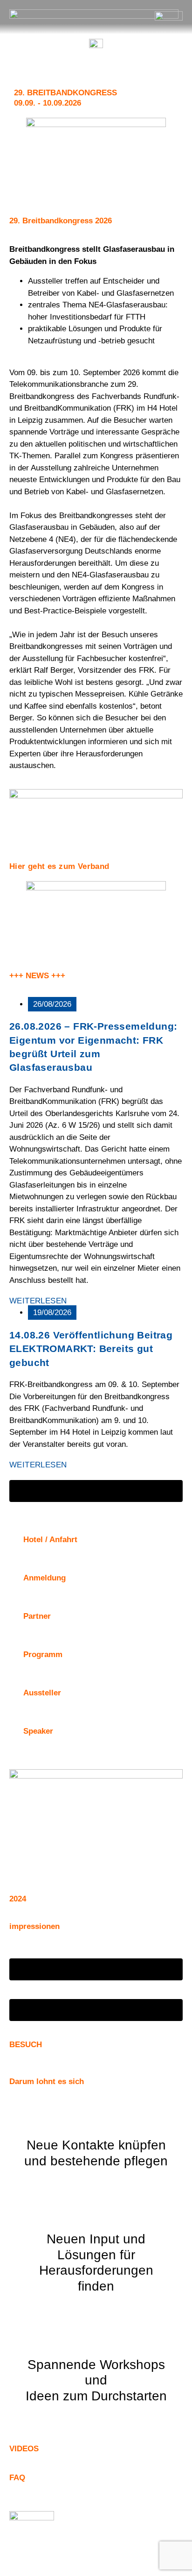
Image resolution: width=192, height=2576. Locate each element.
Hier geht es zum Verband (59, 866)
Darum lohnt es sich (47, 2081)
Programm (43, 1654)
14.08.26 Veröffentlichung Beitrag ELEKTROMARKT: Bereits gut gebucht (91, 1349)
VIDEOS (24, 2449)
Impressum (63, 2550)
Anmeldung (45, 1578)
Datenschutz (124, 2550)
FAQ (17, 2478)
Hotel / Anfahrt (50, 1540)
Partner (37, 1616)
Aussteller (42, 1693)
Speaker (38, 1731)
